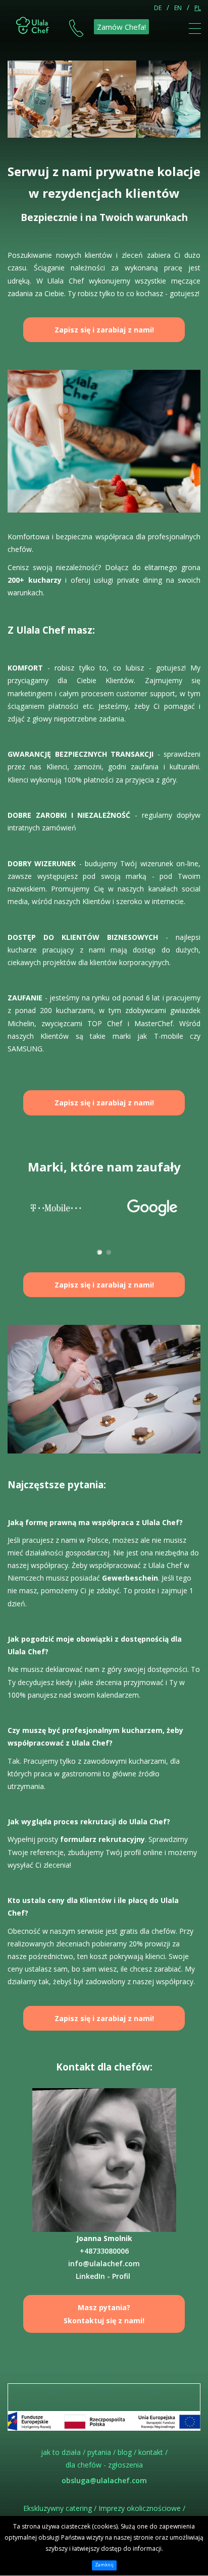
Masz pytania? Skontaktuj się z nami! (104, 2314)
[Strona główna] (33, 24)
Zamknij (104, 2565)
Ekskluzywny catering (58, 2508)
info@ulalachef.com (104, 2263)
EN (178, 8)
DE (158, 8)
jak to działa (61, 2452)
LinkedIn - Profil (103, 2276)
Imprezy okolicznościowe (140, 2508)
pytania (99, 2452)
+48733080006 (104, 2251)
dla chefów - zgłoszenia (104, 2465)
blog (125, 2452)
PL (198, 8)
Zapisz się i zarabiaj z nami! (104, 330)
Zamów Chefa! (121, 27)
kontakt (151, 2452)
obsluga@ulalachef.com (104, 2480)
